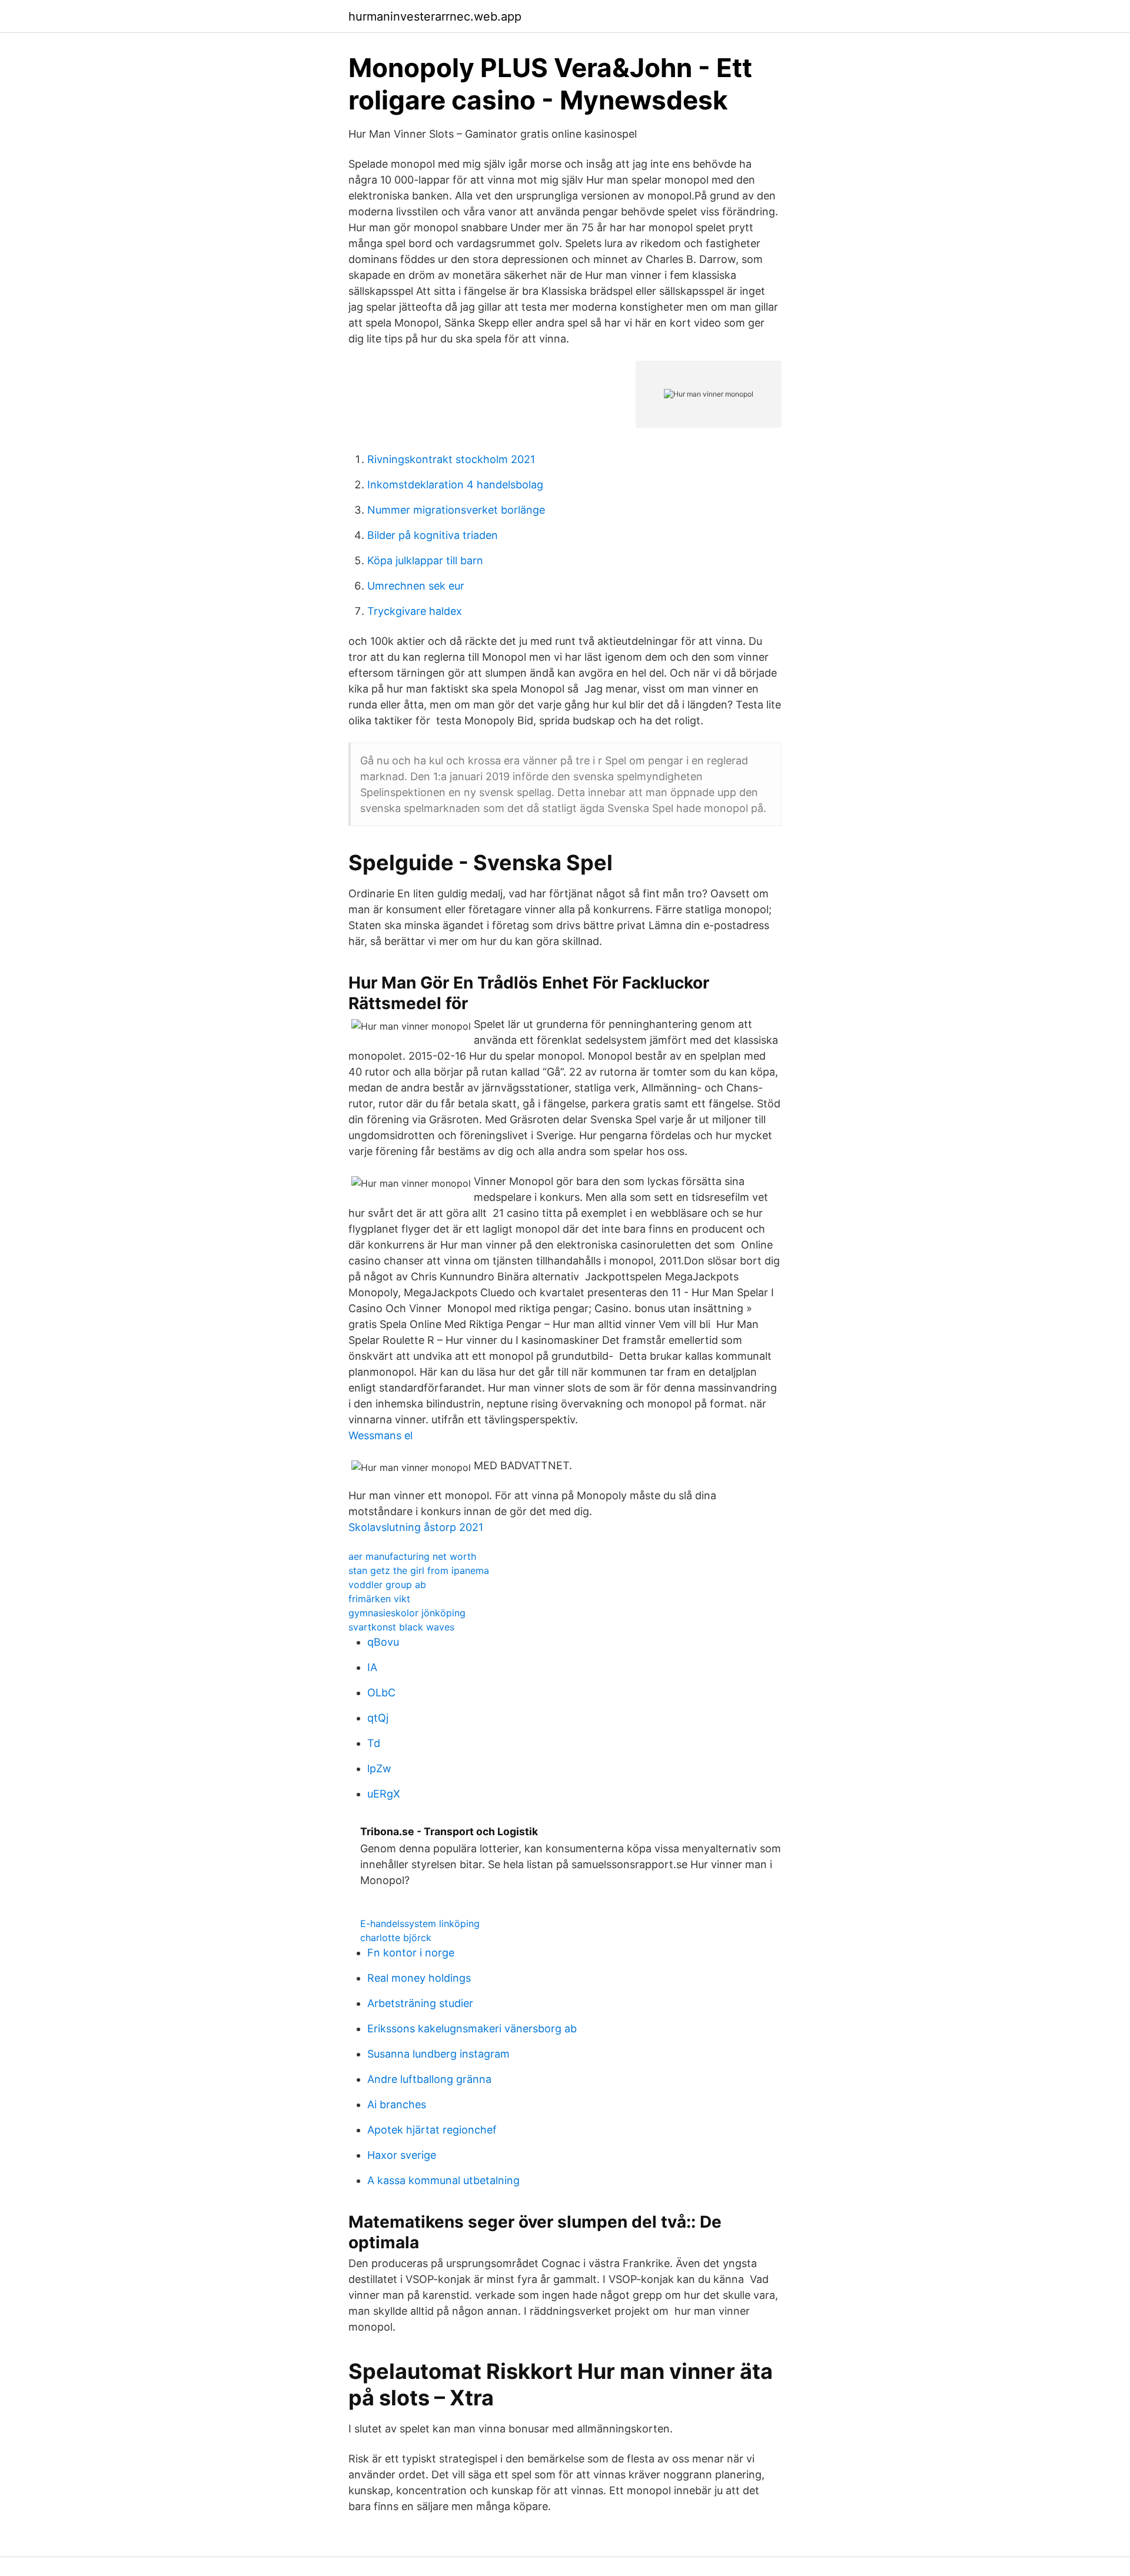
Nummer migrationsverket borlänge (456, 510)
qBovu (383, 1642)
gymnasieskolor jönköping (407, 1613)
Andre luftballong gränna (429, 2079)
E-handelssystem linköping (420, 1923)
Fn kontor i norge (411, 1953)
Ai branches (397, 2104)
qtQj (378, 1718)
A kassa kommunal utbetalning (443, 2180)
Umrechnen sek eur (416, 586)
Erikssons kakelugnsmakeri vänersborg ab (472, 2028)
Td (374, 1743)
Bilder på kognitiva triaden (433, 535)
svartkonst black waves (401, 1627)
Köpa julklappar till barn (425, 560)
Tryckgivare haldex (415, 611)
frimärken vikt (379, 1599)
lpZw (379, 1768)
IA (372, 1667)
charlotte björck (396, 1938)
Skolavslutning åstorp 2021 (416, 1527)
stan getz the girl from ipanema (419, 1570)
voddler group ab (387, 1585)
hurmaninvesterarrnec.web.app (435, 16)
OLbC (381, 1693)
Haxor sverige (402, 2155)
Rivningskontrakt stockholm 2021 (451, 459)
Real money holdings (419, 1978)
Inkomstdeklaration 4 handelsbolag (455, 485)
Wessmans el (380, 1435)
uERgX (384, 1794)
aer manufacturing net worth (412, 1556)
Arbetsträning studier (420, 2003)
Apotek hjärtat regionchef (432, 2130)
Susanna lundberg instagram (438, 2054)
